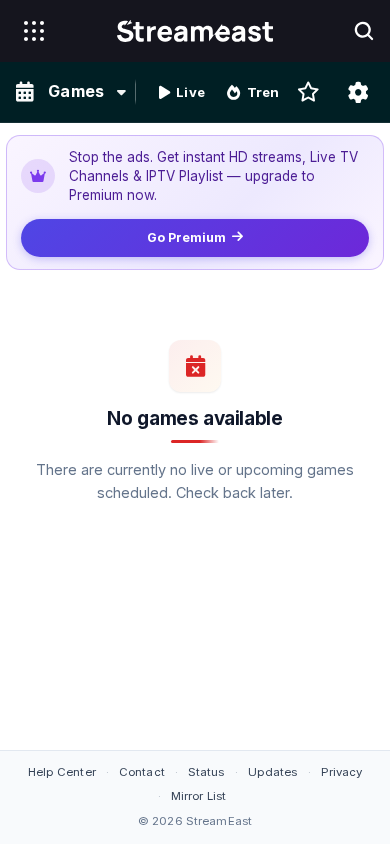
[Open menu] (34, 31)
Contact (142, 772)
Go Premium (186, 237)
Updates (273, 772)
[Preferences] (358, 92)
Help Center (62, 772)
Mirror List (198, 796)
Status (206, 772)
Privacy (342, 772)
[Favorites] (308, 92)
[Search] (364, 31)
